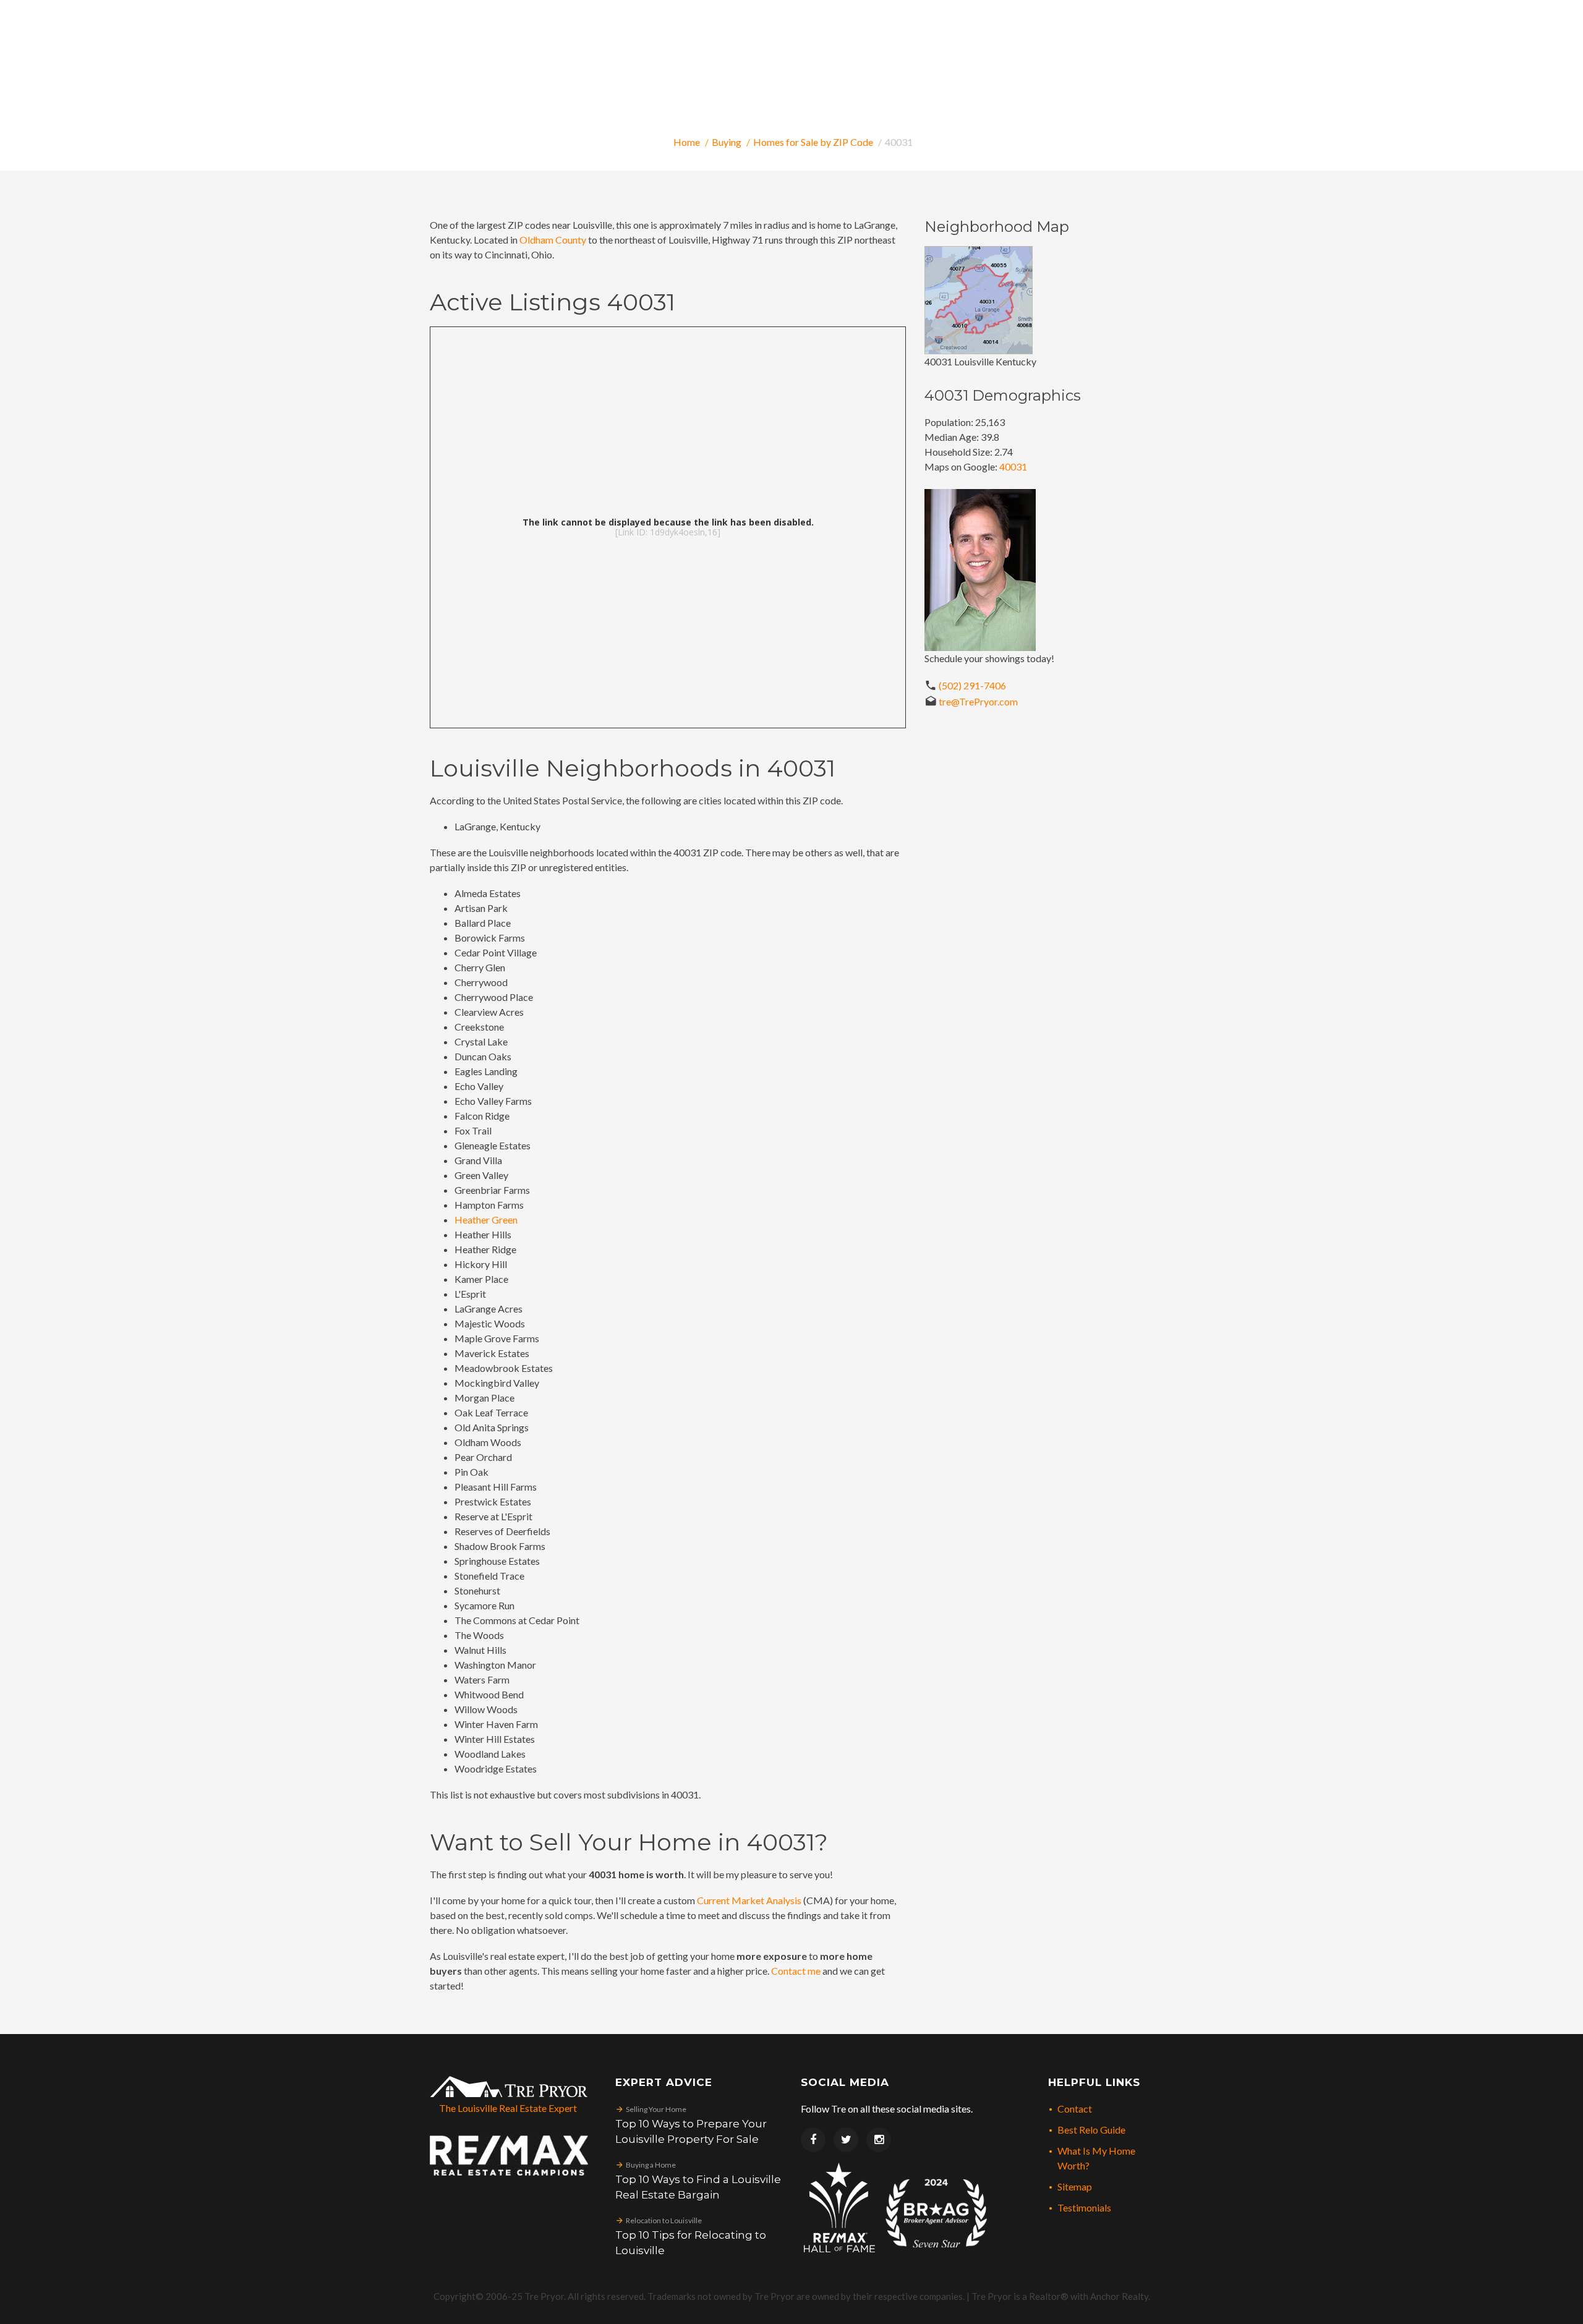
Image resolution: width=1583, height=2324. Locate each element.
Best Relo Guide (1091, 2130)
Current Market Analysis (749, 1900)
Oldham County (553, 240)
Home (687, 142)
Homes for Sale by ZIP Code (813, 142)
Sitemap (1075, 2186)
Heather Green (486, 1219)
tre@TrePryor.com (978, 701)
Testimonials (1084, 2207)
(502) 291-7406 (972, 685)
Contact (1075, 2109)
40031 (1013, 466)
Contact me (796, 1971)
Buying (727, 142)
